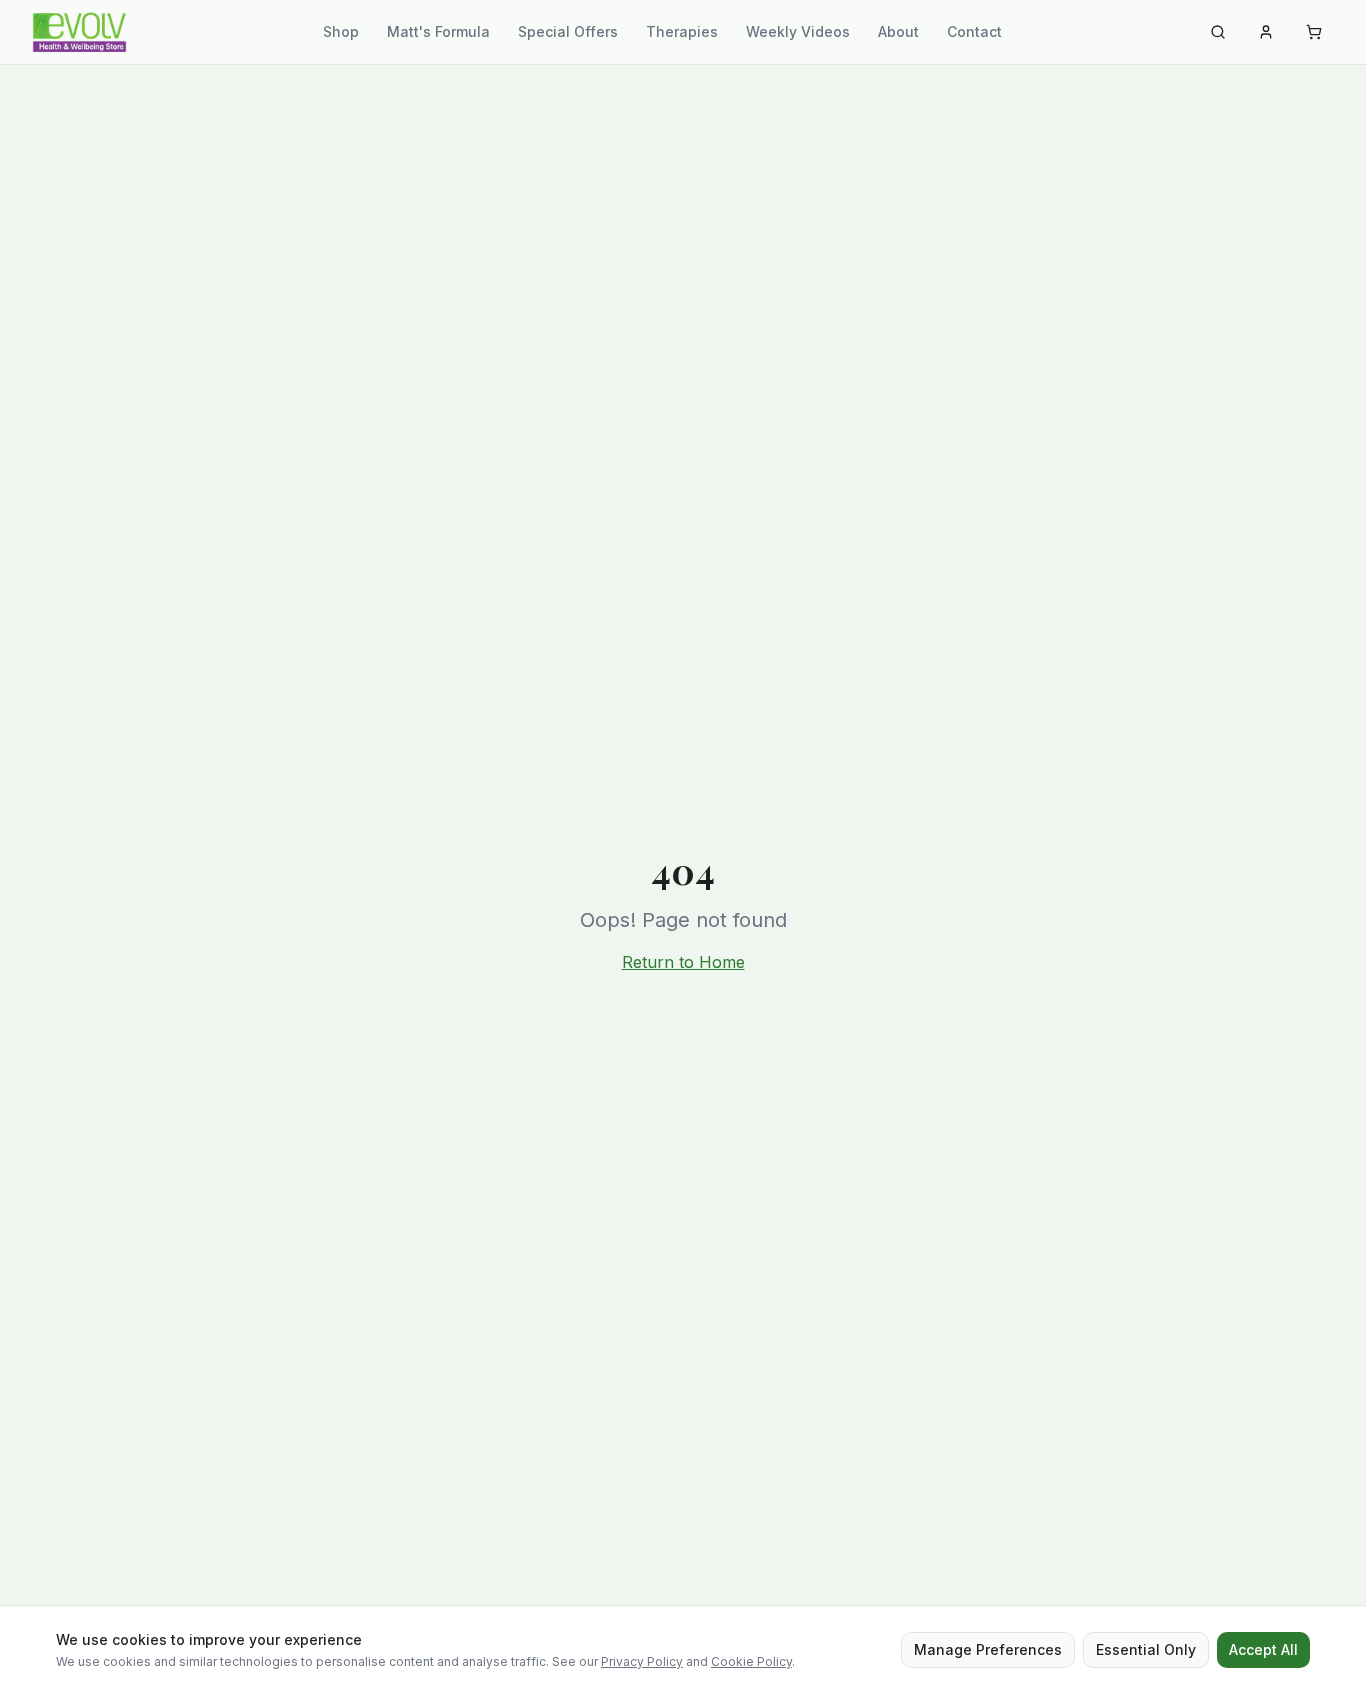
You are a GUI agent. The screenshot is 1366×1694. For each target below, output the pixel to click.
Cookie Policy (751, 1661)
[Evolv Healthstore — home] (79, 32)
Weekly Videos (798, 31)
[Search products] (1218, 32)
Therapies (682, 31)
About (898, 31)
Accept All (1263, 1649)
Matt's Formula (438, 31)
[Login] (1266, 32)
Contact (974, 31)
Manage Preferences (988, 1649)
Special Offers (568, 31)
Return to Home (683, 962)
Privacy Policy (642, 1661)
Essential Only (1146, 1649)
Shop (341, 31)
